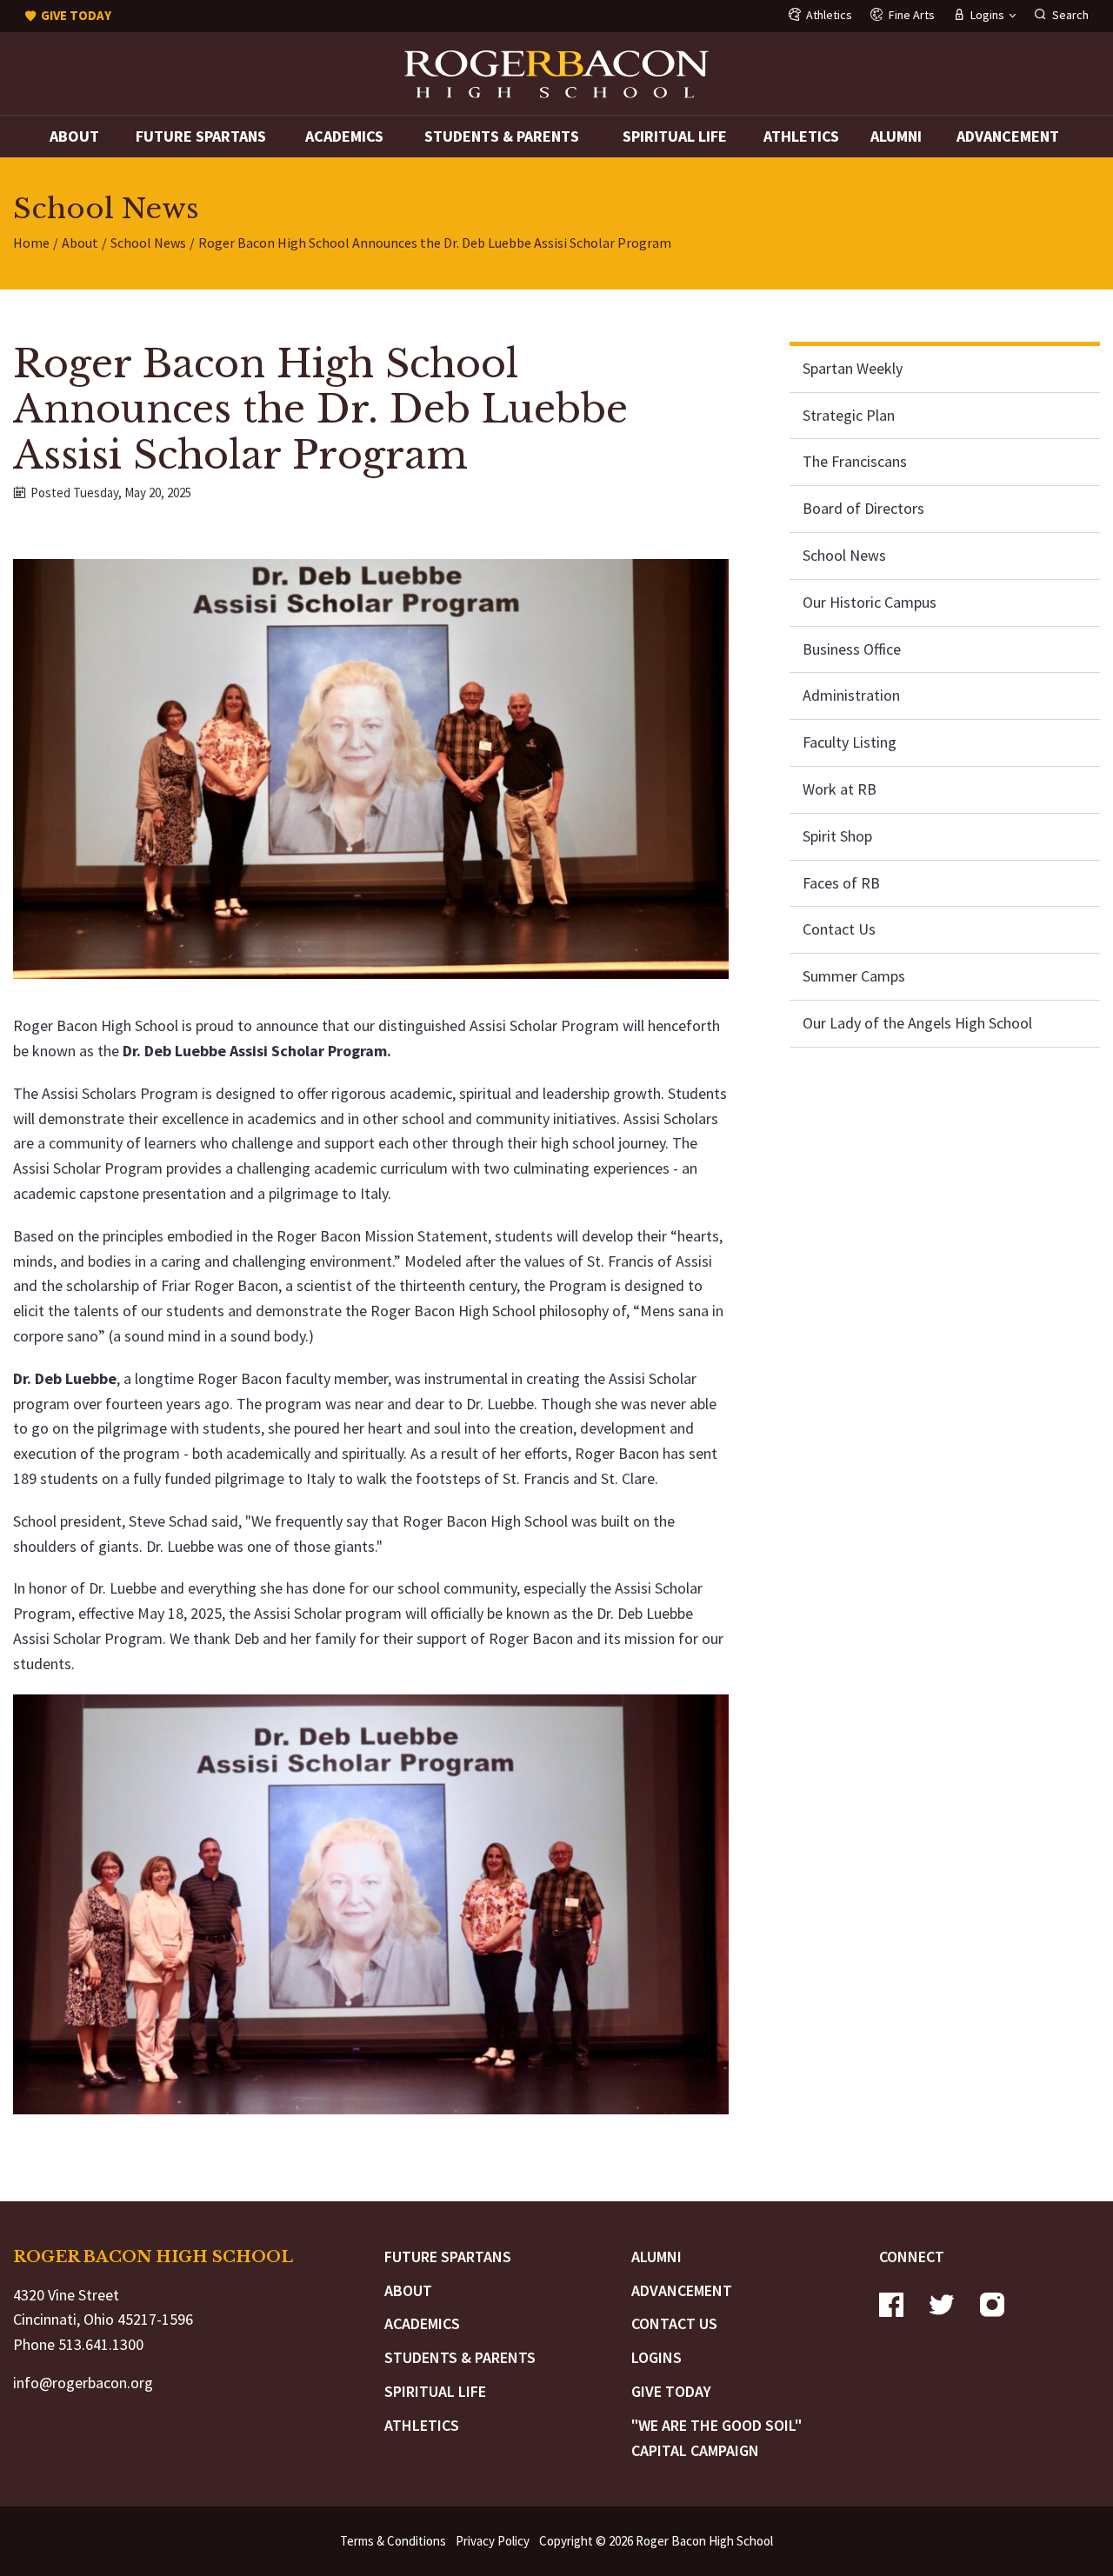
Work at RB (840, 789)
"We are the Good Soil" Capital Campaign (716, 2438)
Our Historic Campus (870, 602)
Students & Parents (502, 136)
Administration (851, 695)
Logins (656, 2357)
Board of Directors (863, 508)
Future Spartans (201, 136)
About (74, 136)
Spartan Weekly (853, 368)
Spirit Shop (837, 836)
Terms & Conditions (393, 2541)
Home (31, 243)
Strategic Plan (849, 414)
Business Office (852, 648)
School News (148, 243)
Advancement (1008, 136)
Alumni (896, 136)
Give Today (671, 2391)
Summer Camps (854, 976)
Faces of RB (841, 882)
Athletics (801, 136)
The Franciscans (855, 461)
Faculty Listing (850, 742)
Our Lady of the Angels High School (917, 1023)
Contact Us (839, 929)
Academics (344, 136)
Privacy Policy (493, 2541)
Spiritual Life (675, 136)
